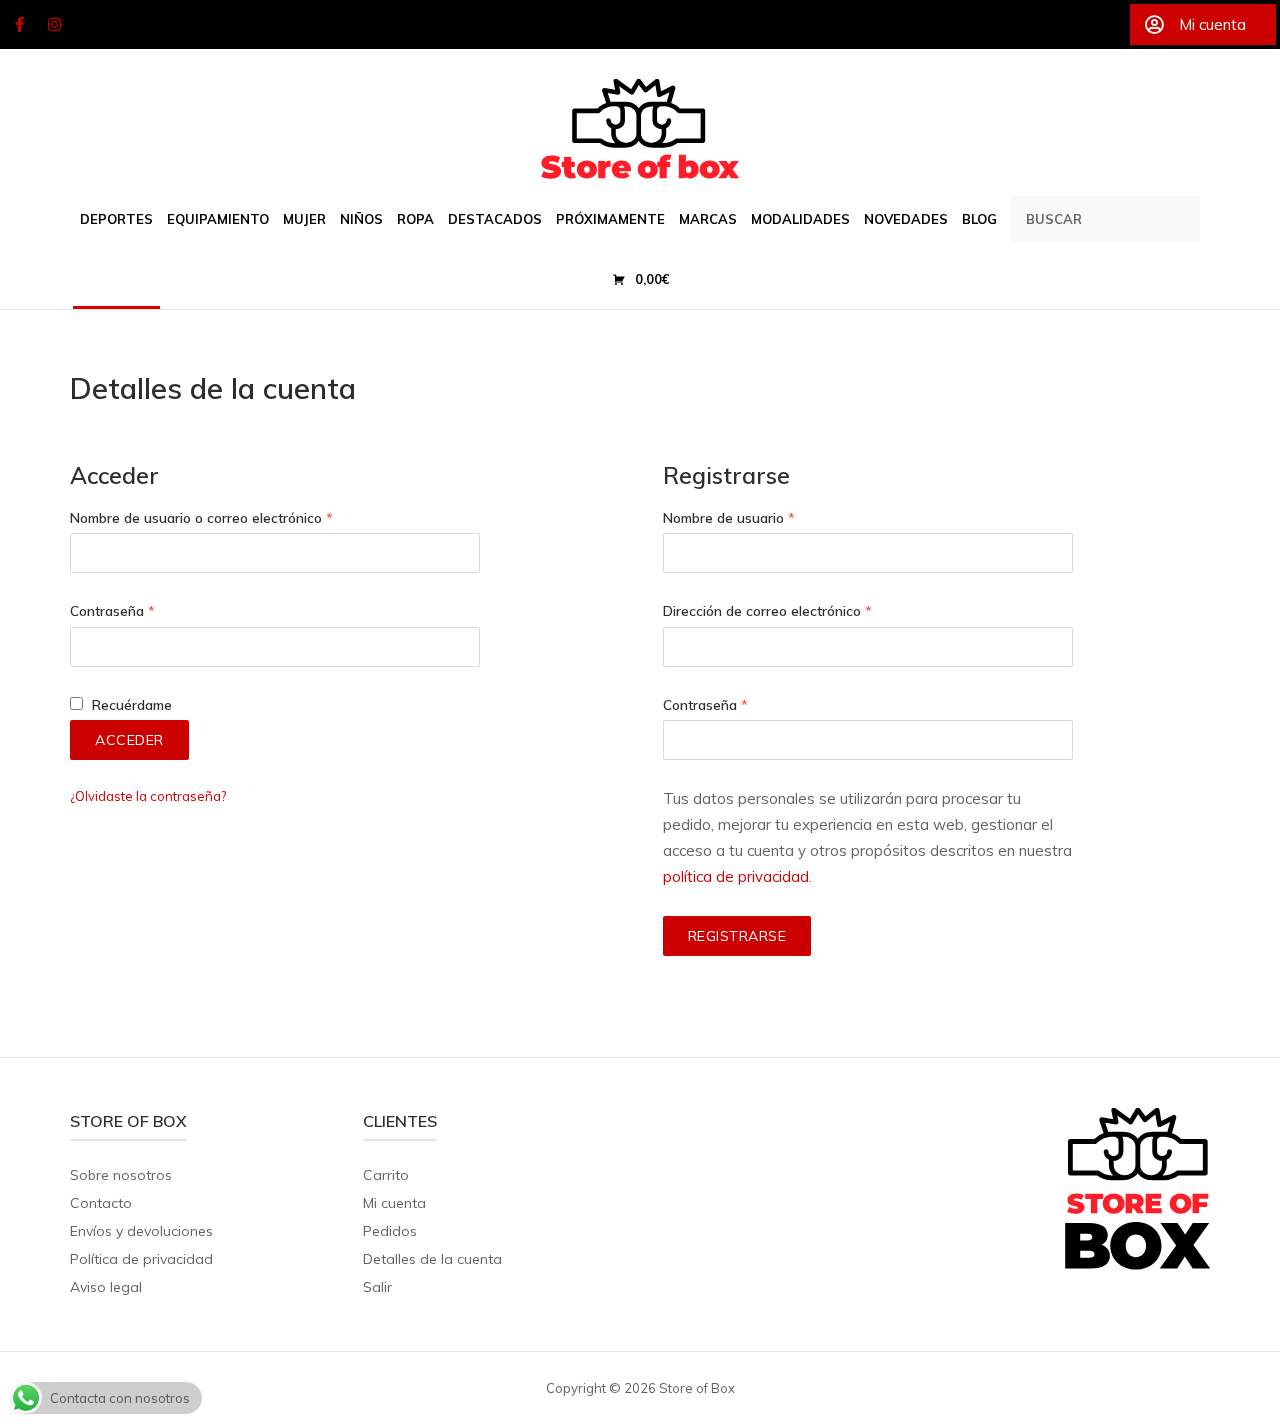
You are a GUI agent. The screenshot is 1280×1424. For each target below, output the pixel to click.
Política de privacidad (141, 1259)
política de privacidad (736, 876)
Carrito (386, 1175)
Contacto (101, 1203)
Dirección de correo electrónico (767, 610)
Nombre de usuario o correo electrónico (201, 517)
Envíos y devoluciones (141, 1231)
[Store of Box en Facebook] (19, 25)
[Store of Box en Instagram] (55, 25)
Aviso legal (106, 1287)
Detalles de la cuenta (432, 1259)
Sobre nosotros (121, 1175)
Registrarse (737, 936)
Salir (377, 1287)
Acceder (129, 740)
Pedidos (390, 1231)
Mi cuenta (394, 1203)
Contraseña (112, 610)
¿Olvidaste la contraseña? (148, 796)
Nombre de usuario (729, 517)
